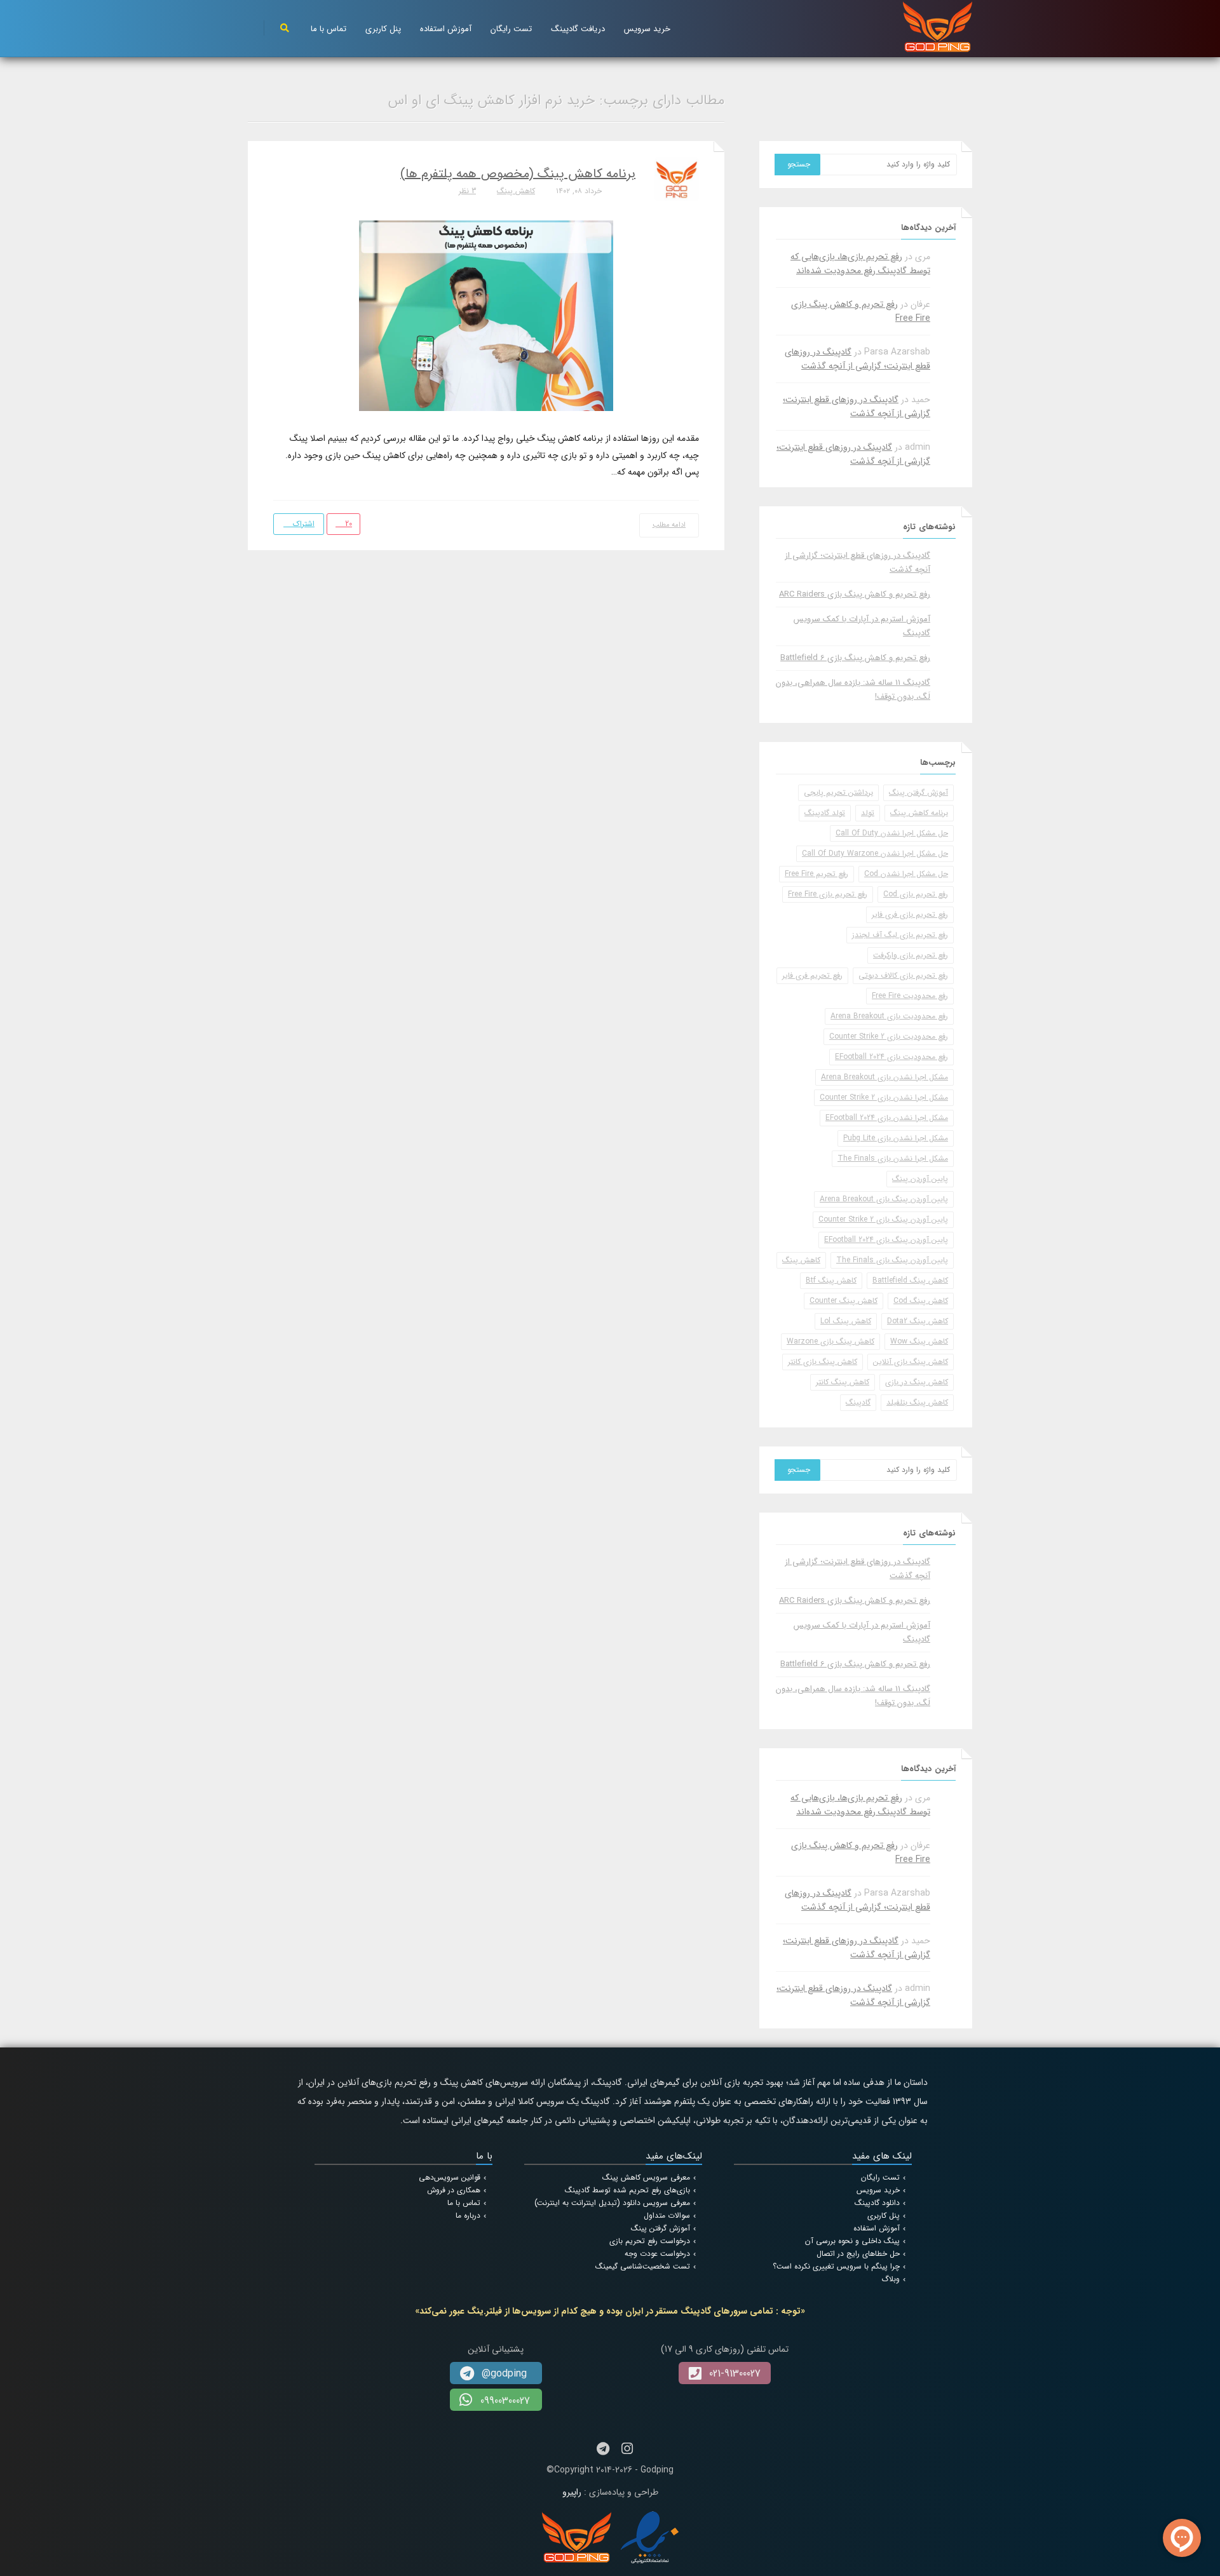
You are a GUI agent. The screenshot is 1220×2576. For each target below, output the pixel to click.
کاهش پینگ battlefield (910, 1280)
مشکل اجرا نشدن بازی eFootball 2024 (887, 1118)
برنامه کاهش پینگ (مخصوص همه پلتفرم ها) (518, 174)
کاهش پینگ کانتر (843, 1382)
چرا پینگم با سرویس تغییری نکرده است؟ (836, 2266)
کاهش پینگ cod (921, 1301)
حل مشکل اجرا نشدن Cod (906, 874)
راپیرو (572, 2492)
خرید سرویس (647, 29)
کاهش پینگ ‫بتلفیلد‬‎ (917, 1402)
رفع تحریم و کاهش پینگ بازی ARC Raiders (855, 594)
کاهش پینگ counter (844, 1301)
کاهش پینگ (516, 191)
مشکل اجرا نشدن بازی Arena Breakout (884, 1077)
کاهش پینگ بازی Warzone (830, 1341)
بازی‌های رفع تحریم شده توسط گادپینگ (627, 2190)
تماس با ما (329, 29)
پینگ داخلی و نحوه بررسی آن (852, 2241)
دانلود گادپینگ (877, 2203)
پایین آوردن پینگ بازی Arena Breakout (884, 1199)
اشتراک (302, 524)
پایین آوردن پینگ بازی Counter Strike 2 (883, 1219)
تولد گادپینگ (825, 813)
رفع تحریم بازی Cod (916, 894)
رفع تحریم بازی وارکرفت (911, 955)
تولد (868, 813)
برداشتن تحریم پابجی (838, 792)
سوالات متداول (667, 2215)
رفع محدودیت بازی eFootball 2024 (891, 1057)
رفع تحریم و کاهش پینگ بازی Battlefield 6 (855, 658)
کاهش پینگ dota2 (918, 1321)
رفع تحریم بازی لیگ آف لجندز (900, 935)
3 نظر (467, 191)
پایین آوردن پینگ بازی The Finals (892, 1260)
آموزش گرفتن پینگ (918, 792)
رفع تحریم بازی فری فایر (910, 914)
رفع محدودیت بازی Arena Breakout (889, 1016)
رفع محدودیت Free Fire (910, 996)
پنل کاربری (383, 29)
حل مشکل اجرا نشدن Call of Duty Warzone (875, 853)
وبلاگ (891, 2279)
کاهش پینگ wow (919, 1341)
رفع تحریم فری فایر (812, 975)
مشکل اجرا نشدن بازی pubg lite (896, 1138)
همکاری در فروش (454, 2190)
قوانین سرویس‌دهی (450, 2177)
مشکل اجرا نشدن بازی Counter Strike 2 (884, 1097)
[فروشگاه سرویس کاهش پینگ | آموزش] (938, 26)
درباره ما (468, 2215)
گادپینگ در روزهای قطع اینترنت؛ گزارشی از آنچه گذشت (857, 359)
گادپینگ (858, 1402)
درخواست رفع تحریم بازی (650, 2241)
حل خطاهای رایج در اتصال (858, 2254)
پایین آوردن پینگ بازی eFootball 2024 (886, 1240)
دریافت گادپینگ (578, 29)
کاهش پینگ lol (846, 1321)
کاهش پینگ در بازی (917, 1382)
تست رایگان (511, 29)
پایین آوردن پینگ (920, 1179)
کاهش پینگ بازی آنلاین (911, 1362)
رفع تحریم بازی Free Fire (828, 894)
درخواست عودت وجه (657, 2254)
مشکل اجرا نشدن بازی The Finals (893, 1158)
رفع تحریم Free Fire (817, 874)
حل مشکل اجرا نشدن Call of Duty (892, 833)
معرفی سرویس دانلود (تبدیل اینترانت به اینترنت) (612, 2203)
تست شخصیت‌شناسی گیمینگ (643, 2266)
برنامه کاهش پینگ (919, 813)
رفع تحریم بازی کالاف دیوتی (903, 975)
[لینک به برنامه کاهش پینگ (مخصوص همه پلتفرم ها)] (486, 315)
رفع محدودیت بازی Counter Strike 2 (889, 1036)
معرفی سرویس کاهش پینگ (646, 2177)
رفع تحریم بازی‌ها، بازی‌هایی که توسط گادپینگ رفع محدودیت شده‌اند (860, 264)
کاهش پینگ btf (831, 1280)
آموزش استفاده (446, 29)
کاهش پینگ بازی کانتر (823, 1362)
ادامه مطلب (669, 525)
